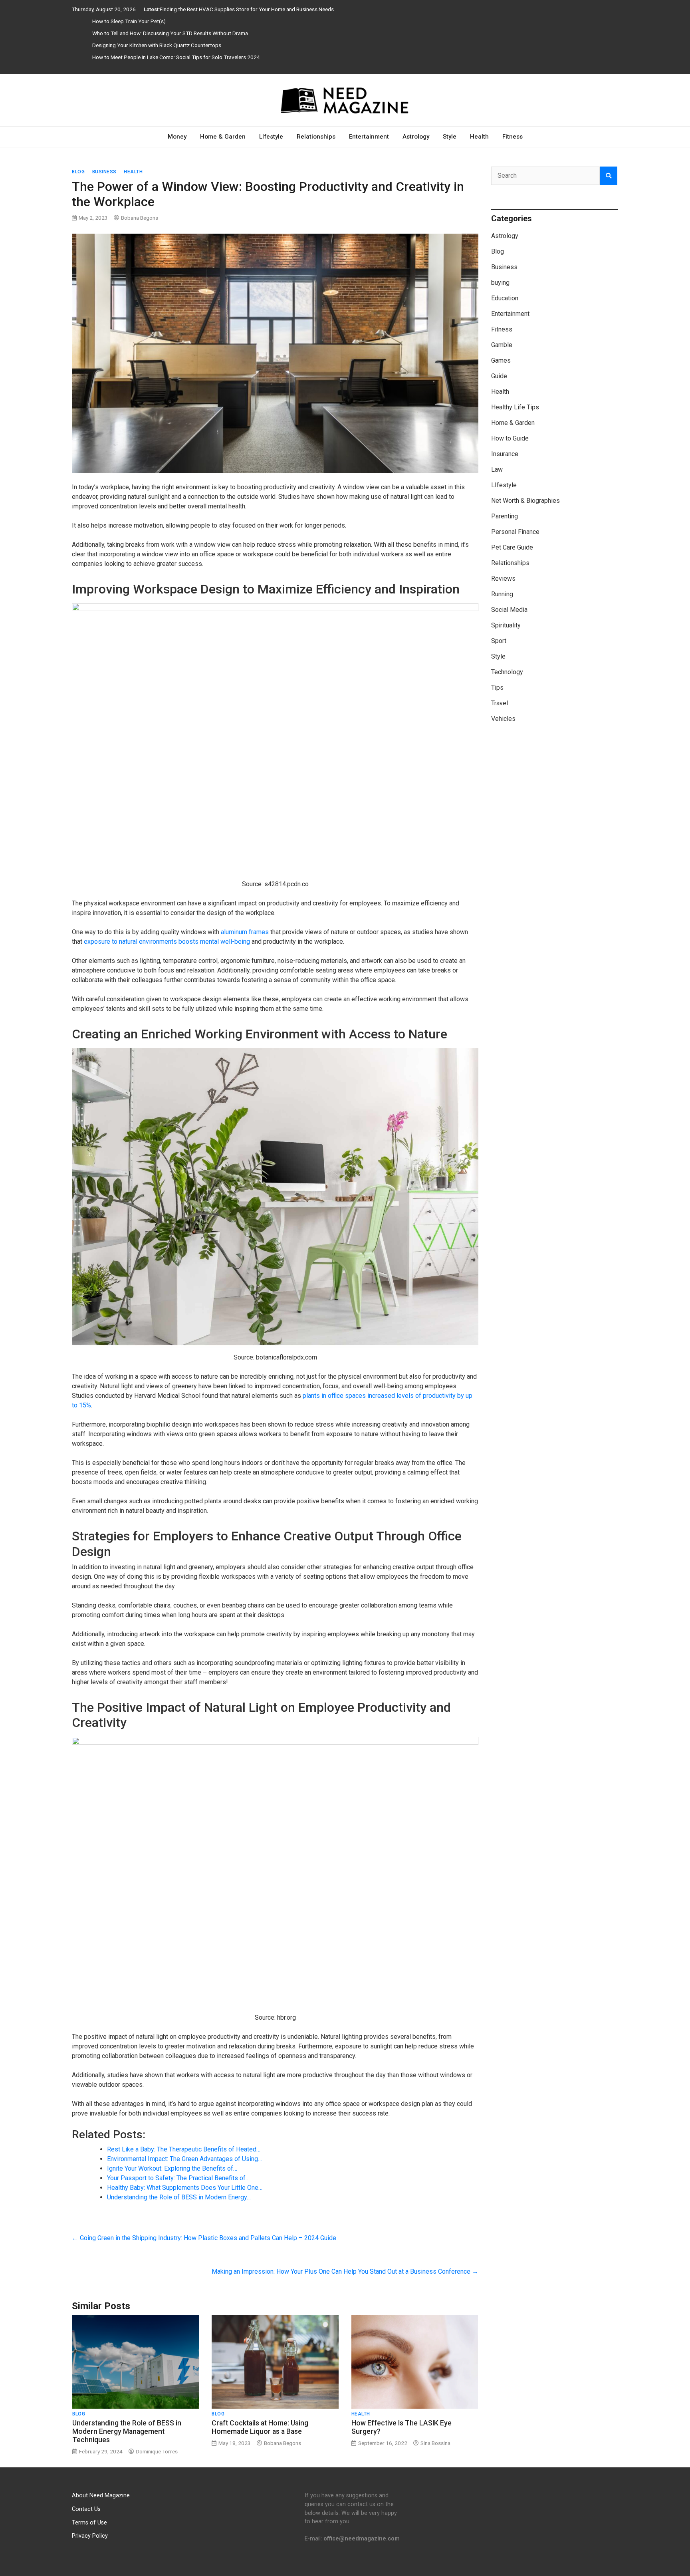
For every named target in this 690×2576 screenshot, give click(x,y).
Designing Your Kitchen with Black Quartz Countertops (157, 45)
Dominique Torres (157, 2451)
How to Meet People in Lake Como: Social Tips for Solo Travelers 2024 (176, 57)
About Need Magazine (101, 2496)
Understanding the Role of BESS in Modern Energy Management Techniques (127, 2431)
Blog (78, 172)
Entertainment (369, 137)
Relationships (316, 137)
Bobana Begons (140, 218)
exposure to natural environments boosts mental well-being (167, 942)
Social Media (509, 610)
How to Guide (510, 438)
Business (104, 172)
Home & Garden (223, 137)
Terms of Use (89, 2523)
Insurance (505, 454)
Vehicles (503, 719)
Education (505, 298)
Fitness (513, 137)
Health (479, 137)
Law (497, 469)
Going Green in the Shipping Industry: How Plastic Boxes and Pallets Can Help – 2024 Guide (204, 2238)
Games (501, 360)
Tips (497, 688)
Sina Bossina (435, 2443)
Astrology (416, 137)
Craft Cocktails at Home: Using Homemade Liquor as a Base (260, 2427)
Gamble (502, 345)
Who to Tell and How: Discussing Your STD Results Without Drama (170, 33)
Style (450, 137)
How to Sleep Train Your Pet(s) (129, 21)
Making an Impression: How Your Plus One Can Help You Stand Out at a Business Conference (345, 2271)
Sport (499, 641)
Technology (507, 672)
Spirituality (506, 625)
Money (177, 137)
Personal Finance (515, 532)
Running (502, 594)
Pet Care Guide (512, 547)
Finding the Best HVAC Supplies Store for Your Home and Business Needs (247, 9)
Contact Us (86, 2509)
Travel (500, 703)
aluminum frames (245, 932)
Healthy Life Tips (515, 407)
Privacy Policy (90, 2536)
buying (500, 283)
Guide (499, 376)
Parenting (505, 516)
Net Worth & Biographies (525, 501)
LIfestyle (271, 137)
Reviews (503, 579)
